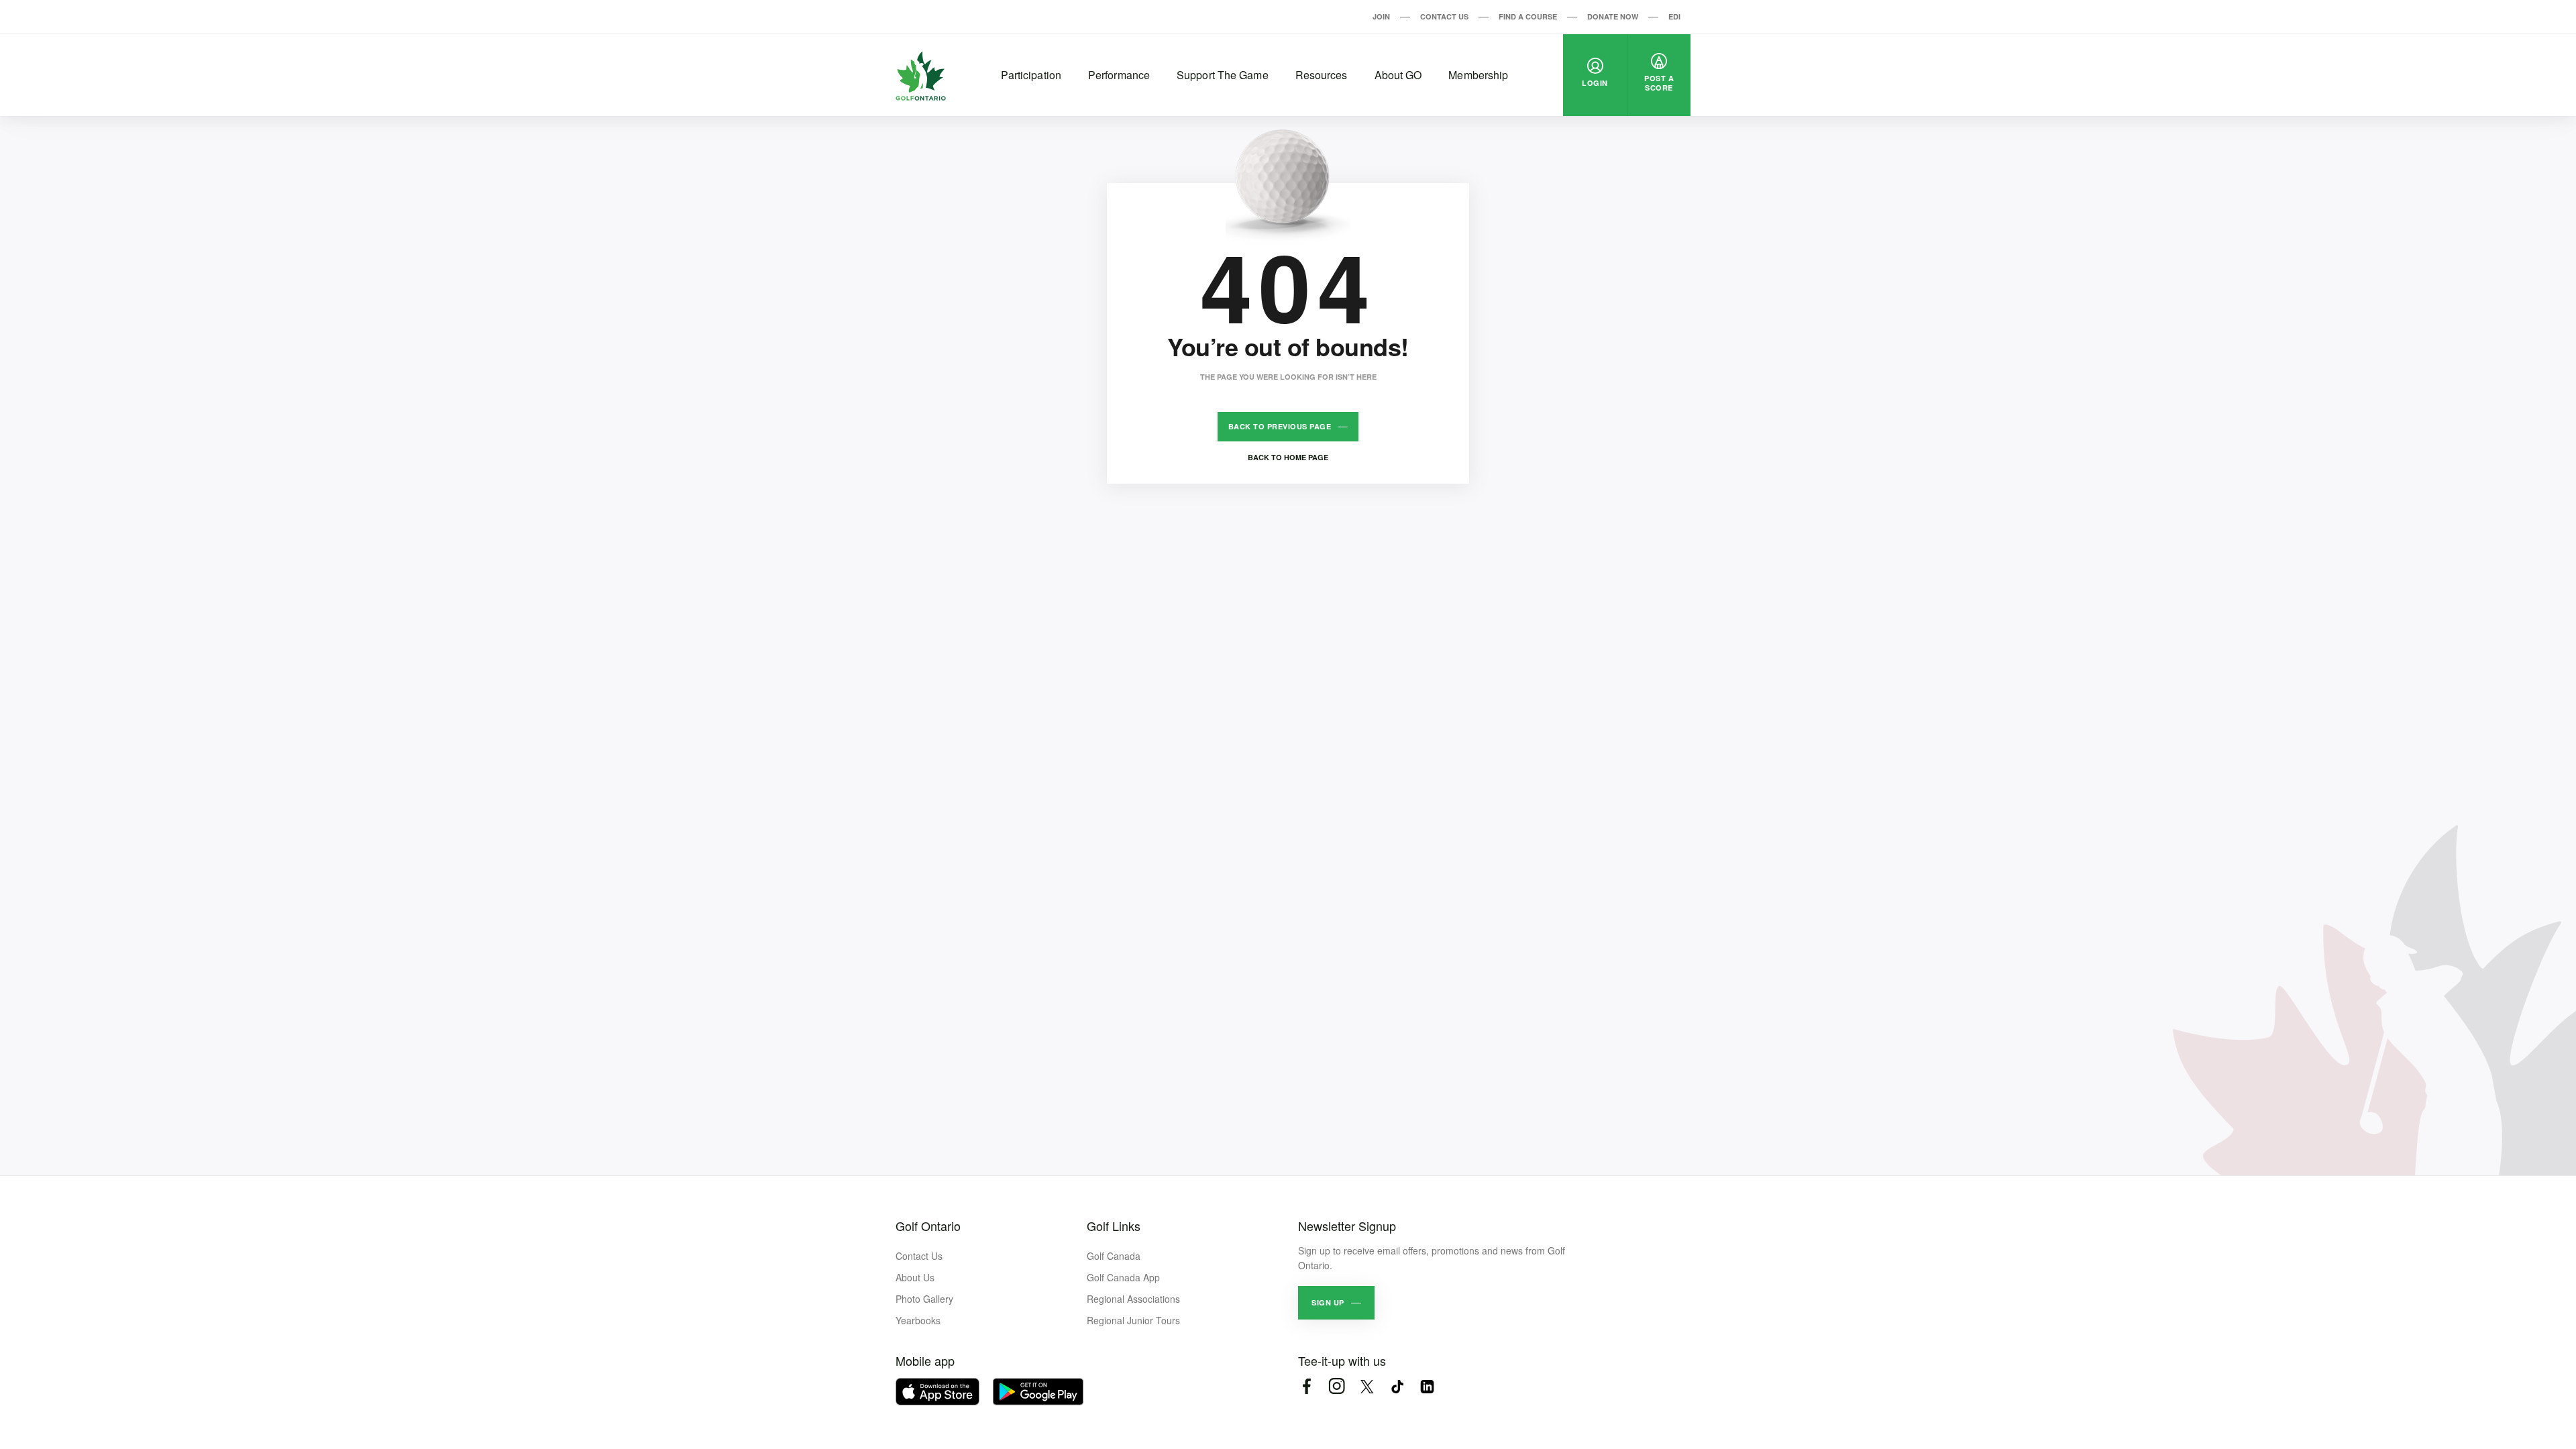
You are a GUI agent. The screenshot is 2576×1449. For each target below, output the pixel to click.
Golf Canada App (1123, 1277)
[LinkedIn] (1427, 1386)
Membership (1478, 75)
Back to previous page (1280, 426)
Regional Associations (1133, 1299)
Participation (1031, 75)
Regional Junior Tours (1133, 1320)
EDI (1674, 16)
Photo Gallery (924, 1299)
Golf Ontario (928, 1226)
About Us (915, 1277)
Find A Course (1528, 16)
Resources (1322, 75)
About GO (1398, 75)
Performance (1119, 75)
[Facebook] (1306, 1386)
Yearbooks (918, 1320)
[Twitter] (1367, 1386)
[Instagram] (1337, 1386)
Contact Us (1444, 16)
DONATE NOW (1613, 16)
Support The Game (1223, 75)
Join (1381, 16)
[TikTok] (1397, 1386)
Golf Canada (1114, 1256)
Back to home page (1288, 457)
